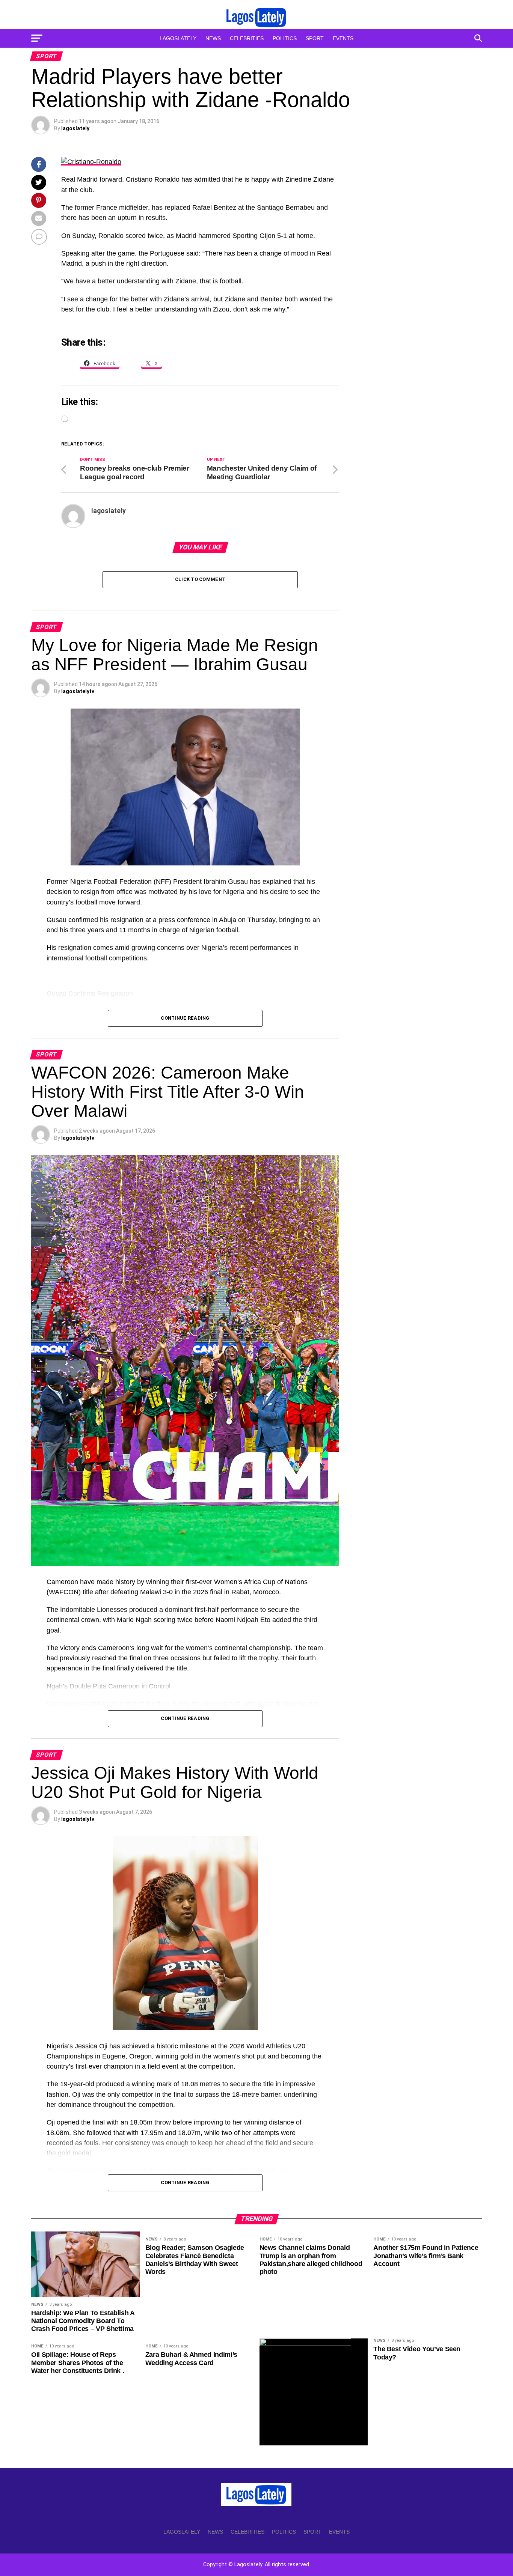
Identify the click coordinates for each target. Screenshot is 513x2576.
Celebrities (247, 38)
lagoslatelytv (78, 691)
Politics (285, 38)
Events (343, 38)
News (213, 38)
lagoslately (75, 128)
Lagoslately (178, 38)
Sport (315, 38)
